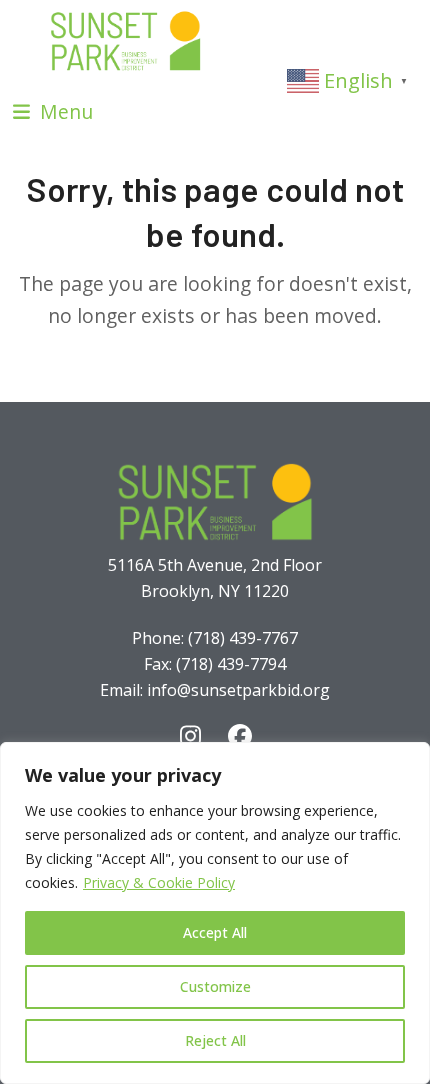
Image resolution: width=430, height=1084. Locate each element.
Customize (215, 986)
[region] (215, 913)
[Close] (409, 759)
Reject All (215, 1040)
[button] (53, 111)
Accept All (215, 932)
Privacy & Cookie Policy (159, 882)
